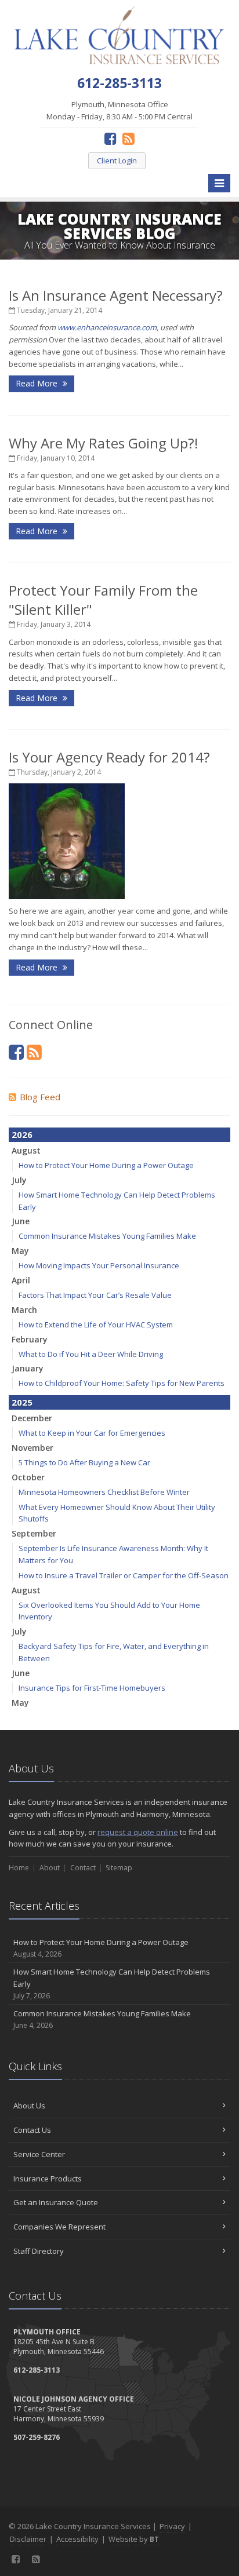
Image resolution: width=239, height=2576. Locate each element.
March (24, 1310)
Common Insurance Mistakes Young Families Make (107, 1236)
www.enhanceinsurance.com (107, 327)
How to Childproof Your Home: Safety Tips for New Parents (122, 1383)
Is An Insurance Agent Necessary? (116, 295)
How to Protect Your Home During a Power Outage (106, 1165)
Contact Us (32, 2130)
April (21, 1280)
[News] (128, 138)
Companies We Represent (59, 2227)
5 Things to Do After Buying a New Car (84, 1462)
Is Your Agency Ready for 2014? (109, 757)
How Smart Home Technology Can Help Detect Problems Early (112, 1984)
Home (19, 1868)
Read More (38, 383)
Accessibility (77, 2539)
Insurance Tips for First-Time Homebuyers (92, 1688)
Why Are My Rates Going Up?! (104, 443)
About (50, 1868)
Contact (83, 1868)
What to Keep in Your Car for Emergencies (92, 1433)
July (19, 1180)
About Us (29, 2106)
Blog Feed (40, 1097)
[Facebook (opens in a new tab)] (111, 138)
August (26, 1150)
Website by (134, 2539)
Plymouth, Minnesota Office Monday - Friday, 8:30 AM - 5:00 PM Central (119, 110)
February (30, 1339)
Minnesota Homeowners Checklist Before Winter (104, 1492)
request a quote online (138, 1832)
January (28, 1368)
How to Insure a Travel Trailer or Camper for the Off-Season (124, 1575)
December (32, 1418)
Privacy (172, 2526)
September (34, 1533)
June (21, 1221)
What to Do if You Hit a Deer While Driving (91, 1354)
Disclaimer (28, 2539)
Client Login (117, 160)
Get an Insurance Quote (56, 2202)
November (32, 1448)
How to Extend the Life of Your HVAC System (96, 1325)
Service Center (39, 2154)
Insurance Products (48, 2179)
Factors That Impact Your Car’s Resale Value (95, 1295)
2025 (22, 1402)
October (28, 1477)
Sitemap (119, 1868)
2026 (22, 1134)
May (20, 1251)
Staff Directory (39, 2251)
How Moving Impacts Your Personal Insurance (99, 1265)
